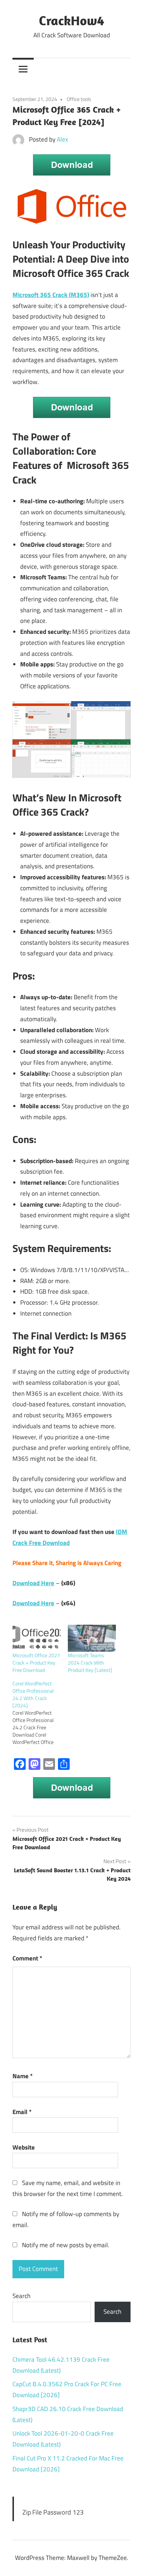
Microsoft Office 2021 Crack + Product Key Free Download (36, 1663)
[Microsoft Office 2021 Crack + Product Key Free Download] (36, 1638)
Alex (63, 139)
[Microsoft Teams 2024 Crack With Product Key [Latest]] (92, 1638)
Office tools (79, 99)
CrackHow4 (71, 20)
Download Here (33, 1583)
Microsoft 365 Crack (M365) (51, 295)
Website (24, 2147)
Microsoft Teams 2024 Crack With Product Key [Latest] (90, 1663)
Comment (27, 1958)
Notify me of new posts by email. (66, 2245)
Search (21, 2296)
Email (22, 2112)
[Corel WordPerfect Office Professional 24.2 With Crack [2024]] (40, 1713)
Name (23, 2076)
